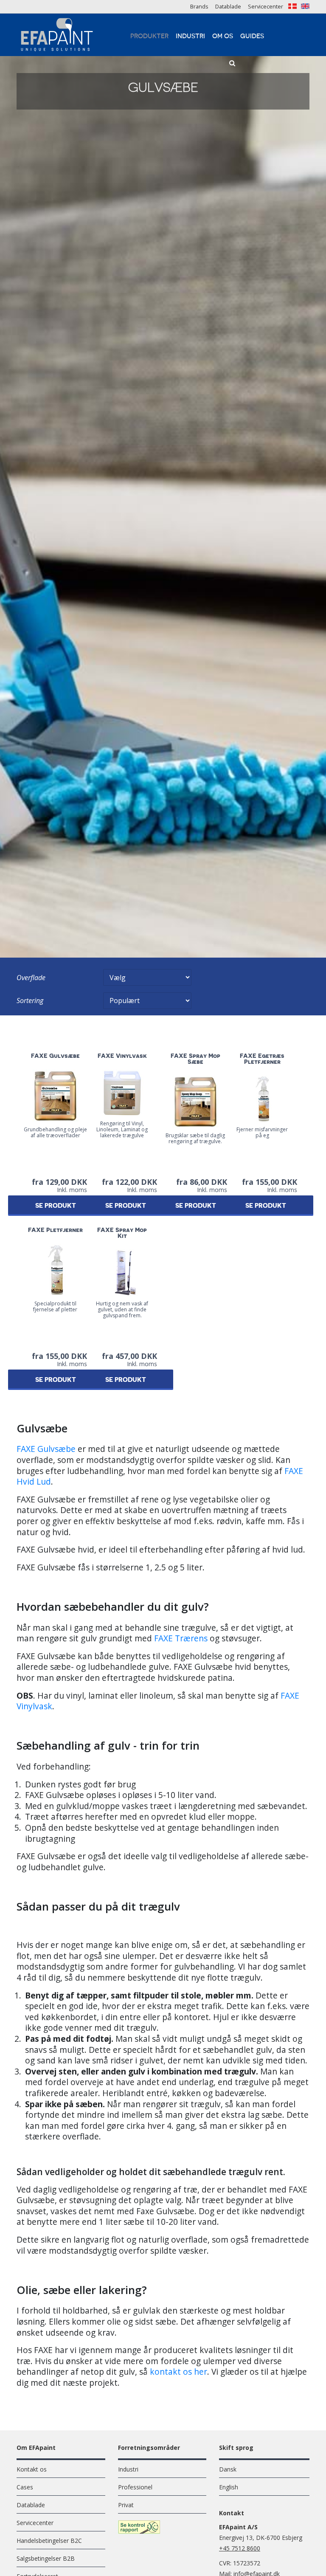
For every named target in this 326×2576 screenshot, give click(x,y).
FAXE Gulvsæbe (46, 1449)
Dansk (228, 2469)
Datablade (228, 6)
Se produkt (56, 1206)
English (229, 2487)
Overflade (31, 978)
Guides (252, 36)
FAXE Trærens (181, 1638)
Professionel (135, 2487)
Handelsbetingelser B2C (49, 2541)
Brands (199, 6)
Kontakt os (32, 2469)
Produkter (149, 36)
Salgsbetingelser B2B (46, 2558)
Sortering (30, 1001)
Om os (223, 36)
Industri (190, 36)
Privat (126, 2505)
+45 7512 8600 (240, 2548)
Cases (25, 2487)
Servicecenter (266, 6)
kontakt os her (178, 2372)
